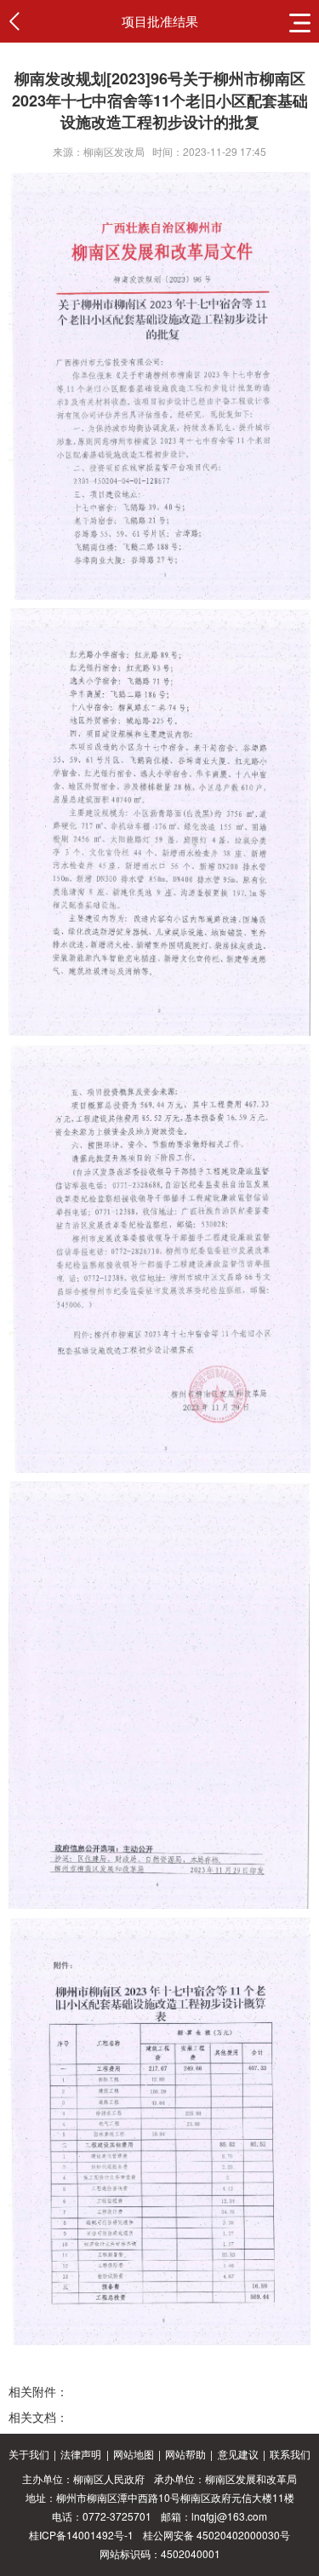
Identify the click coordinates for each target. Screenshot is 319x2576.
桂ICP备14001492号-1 (81, 2535)
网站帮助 (185, 2454)
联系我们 (290, 2454)
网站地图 (134, 2454)
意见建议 (238, 2454)
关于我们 (29, 2454)
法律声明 (81, 2454)
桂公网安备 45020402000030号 (216, 2535)
